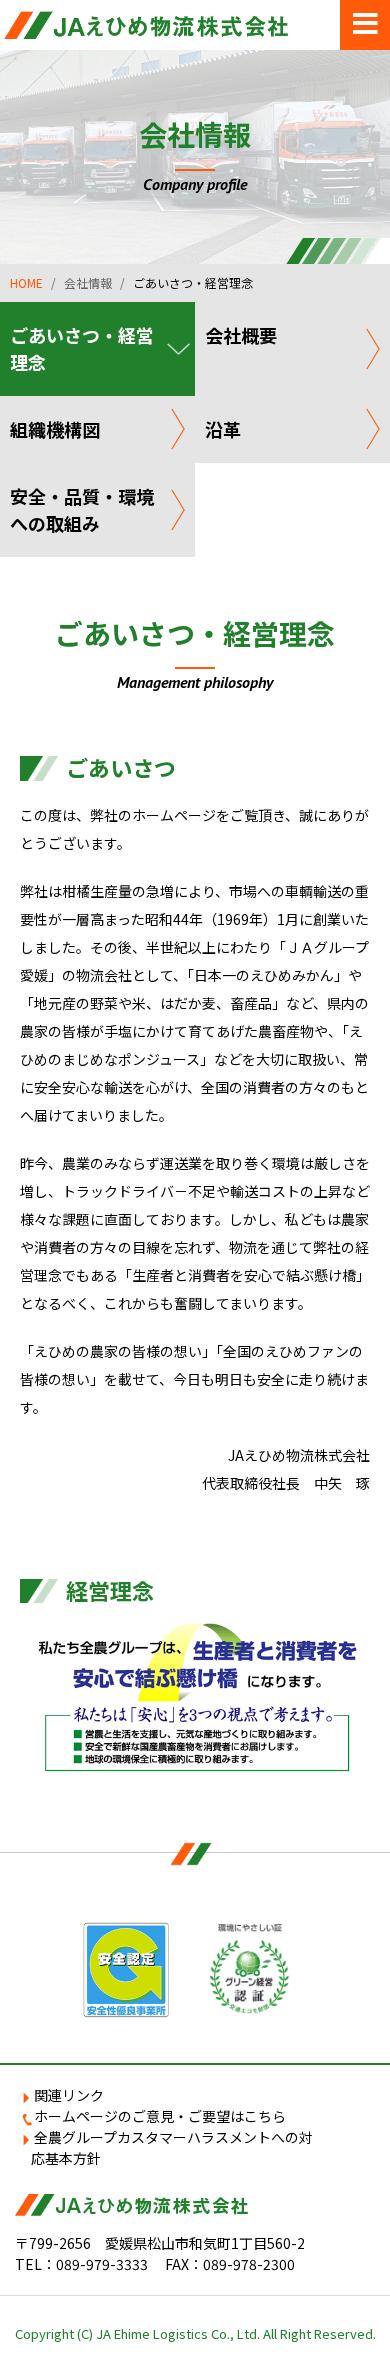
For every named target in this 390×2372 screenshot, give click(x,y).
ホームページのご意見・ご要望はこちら (160, 2116)
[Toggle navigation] (365, 25)
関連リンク (69, 2095)
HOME (26, 282)
